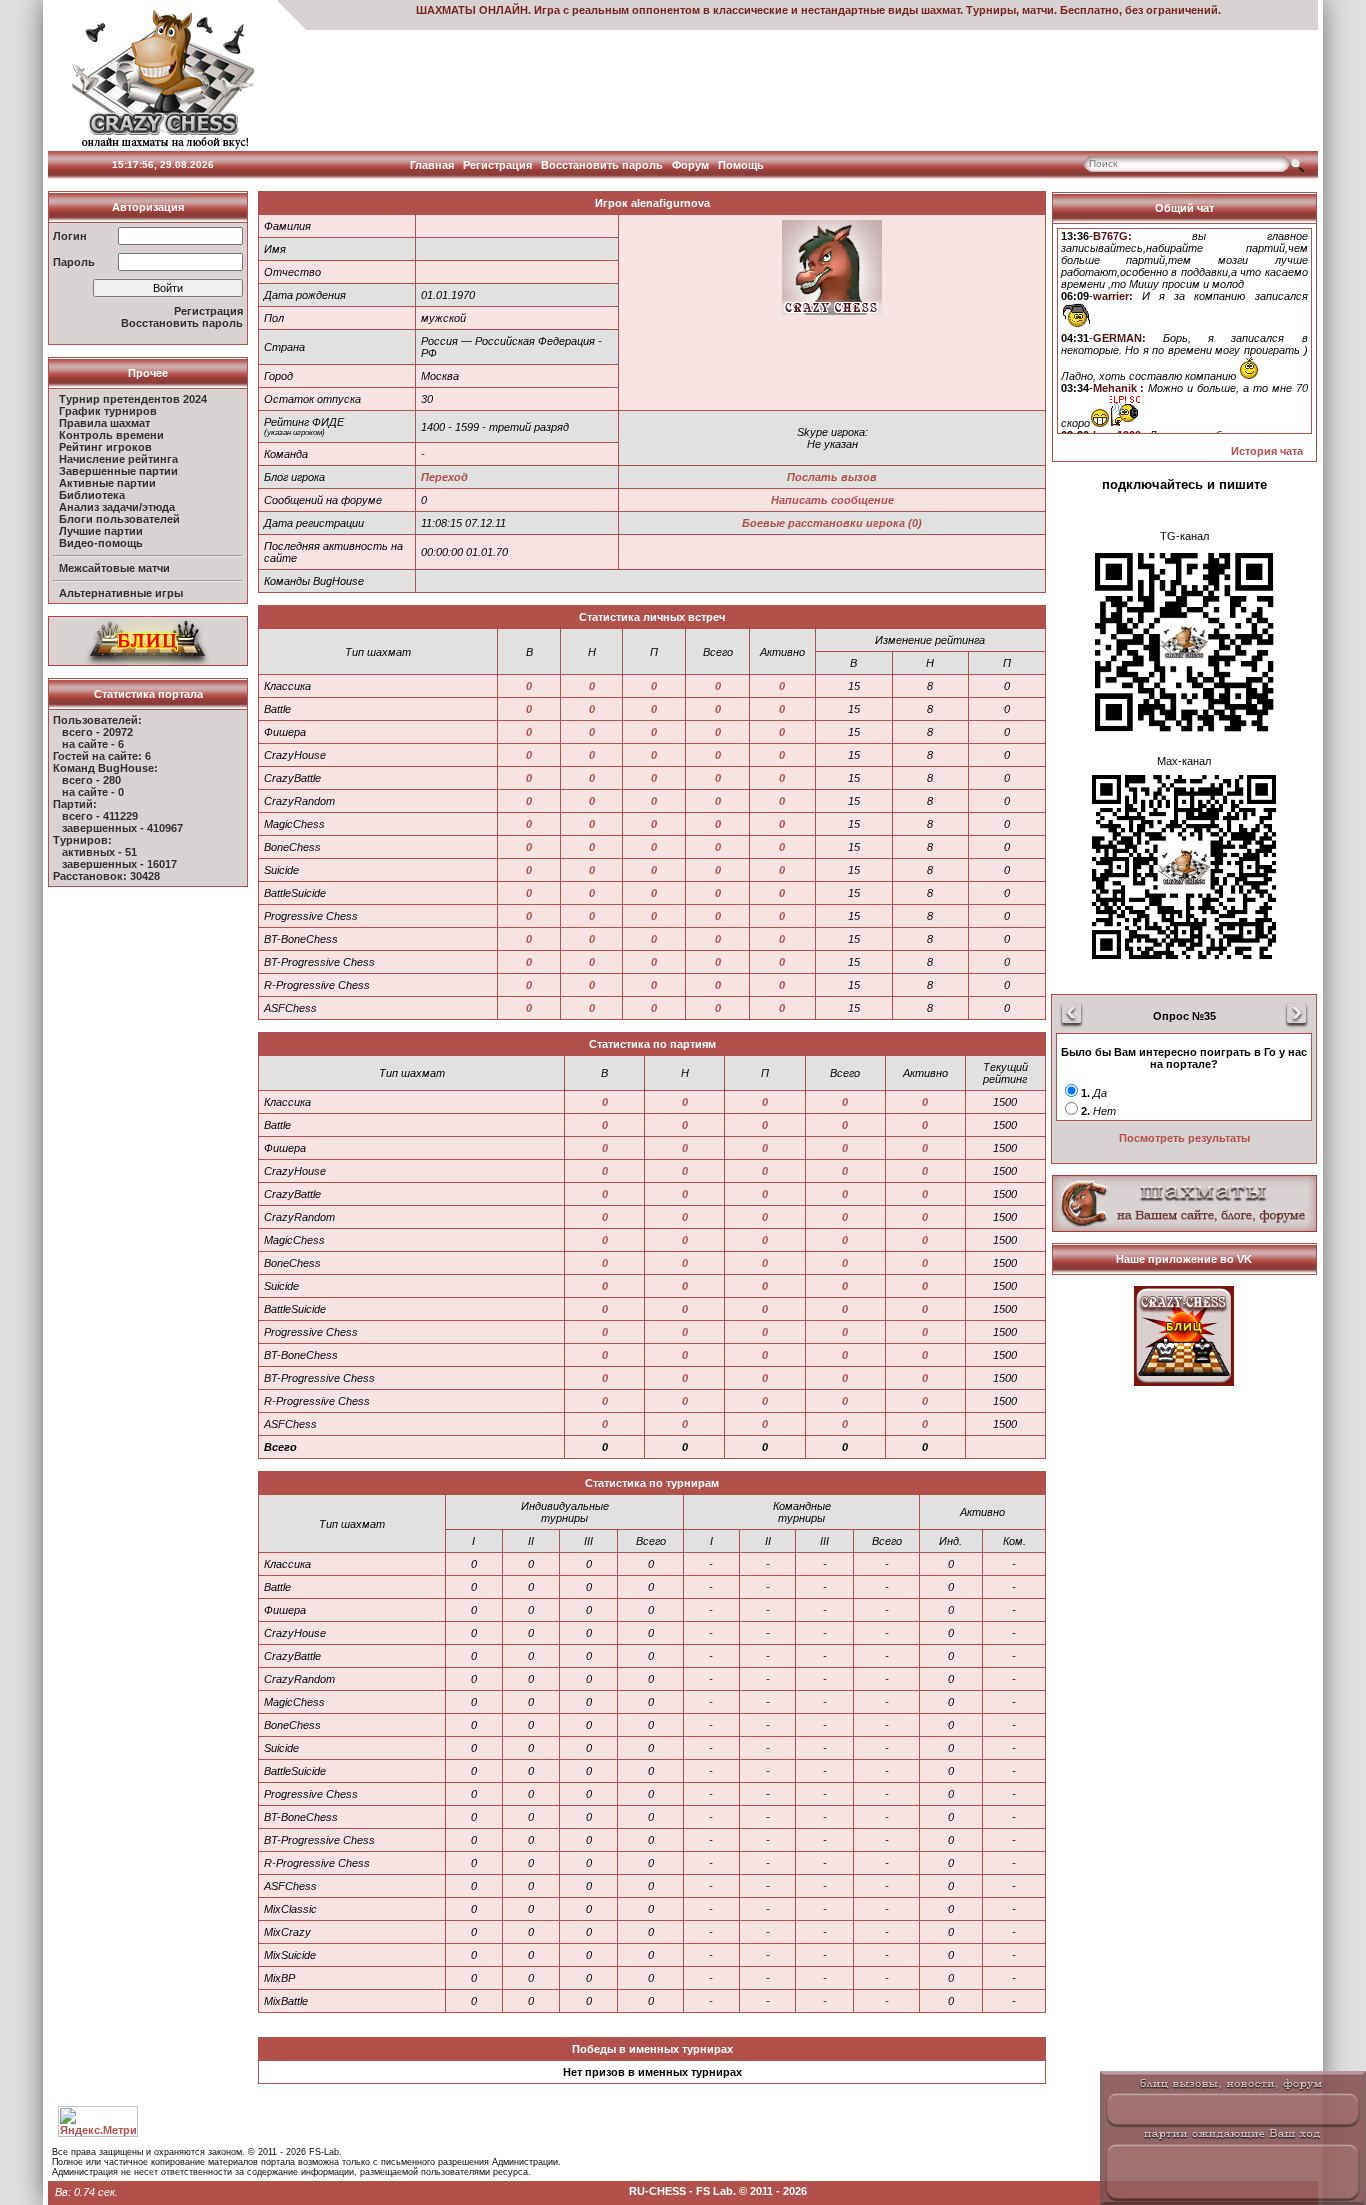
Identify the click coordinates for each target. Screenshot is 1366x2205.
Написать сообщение (832, 500)
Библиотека (92, 495)
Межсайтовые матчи (114, 568)
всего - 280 (91, 780)
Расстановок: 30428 (106, 876)
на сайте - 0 (93, 792)
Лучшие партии (101, 531)
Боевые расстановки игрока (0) (832, 523)
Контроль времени (111, 435)
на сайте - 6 (93, 744)
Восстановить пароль (602, 165)
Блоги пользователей (119, 519)
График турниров (108, 411)
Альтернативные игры (121, 593)
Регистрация (497, 165)
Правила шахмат (104, 423)
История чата (1267, 451)
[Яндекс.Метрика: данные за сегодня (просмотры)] (98, 2121)
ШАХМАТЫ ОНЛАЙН (472, 10)
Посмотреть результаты (1184, 1138)
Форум (690, 165)
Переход (444, 477)
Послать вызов (832, 477)
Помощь (741, 165)
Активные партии (107, 483)
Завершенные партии (118, 471)
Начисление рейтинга (118, 459)
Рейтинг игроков (105, 447)
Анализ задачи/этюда (117, 507)
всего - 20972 (97, 732)
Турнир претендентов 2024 (133, 399)
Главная (432, 165)
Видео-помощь (101, 543)
